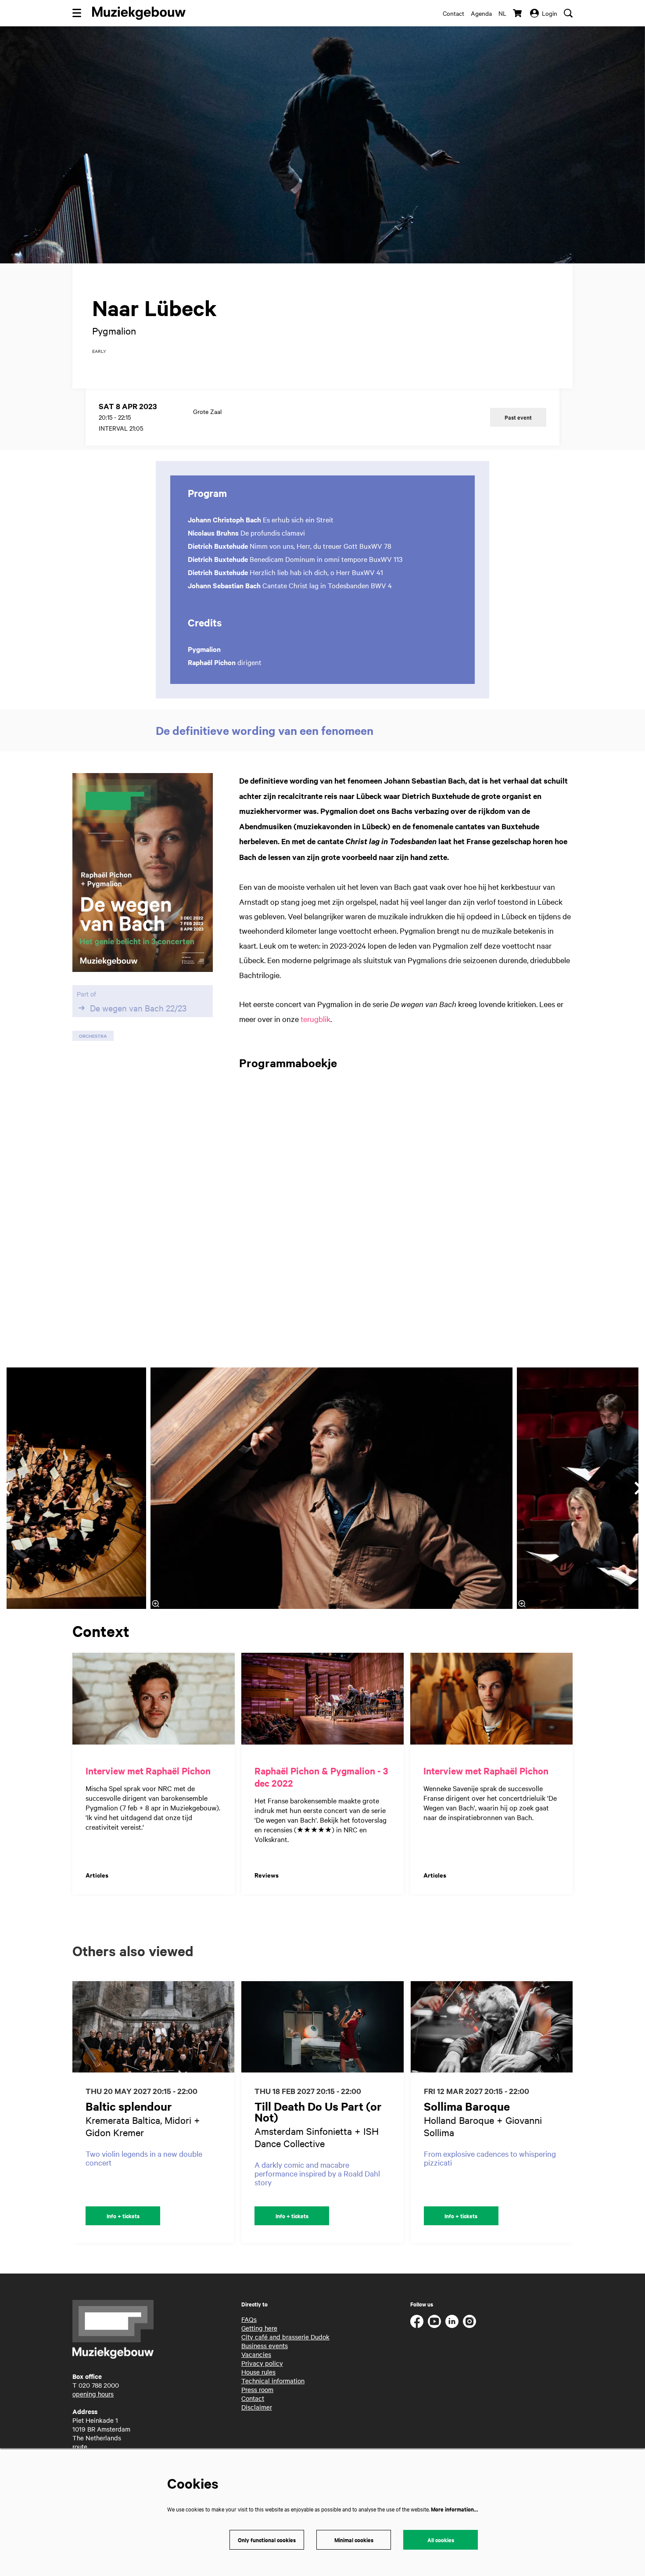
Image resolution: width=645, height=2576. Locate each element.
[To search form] (568, 13)
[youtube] (434, 2321)
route (80, 2446)
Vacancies (256, 2354)
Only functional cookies (267, 2540)
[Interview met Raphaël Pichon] (154, 1699)
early (99, 351)
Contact (453, 13)
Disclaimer (257, 2407)
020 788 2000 (99, 2385)
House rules (258, 2372)
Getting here (259, 2328)
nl (502, 13)
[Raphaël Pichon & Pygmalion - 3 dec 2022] (322, 1699)
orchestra (93, 1036)
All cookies (441, 2540)
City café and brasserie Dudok (285, 2337)
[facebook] (417, 2321)
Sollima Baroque (467, 2106)
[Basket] (518, 13)
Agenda (481, 13)
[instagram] (469, 2321)
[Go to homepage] (139, 13)
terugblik (315, 1019)
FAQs (249, 2319)
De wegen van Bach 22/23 (138, 1008)
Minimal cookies (354, 2540)
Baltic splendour (129, 2106)
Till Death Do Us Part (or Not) (318, 2112)
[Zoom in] (156, 1604)
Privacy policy (262, 2363)
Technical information (273, 2381)
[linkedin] (452, 2321)
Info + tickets (123, 2216)
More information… (454, 2509)
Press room (257, 2389)
